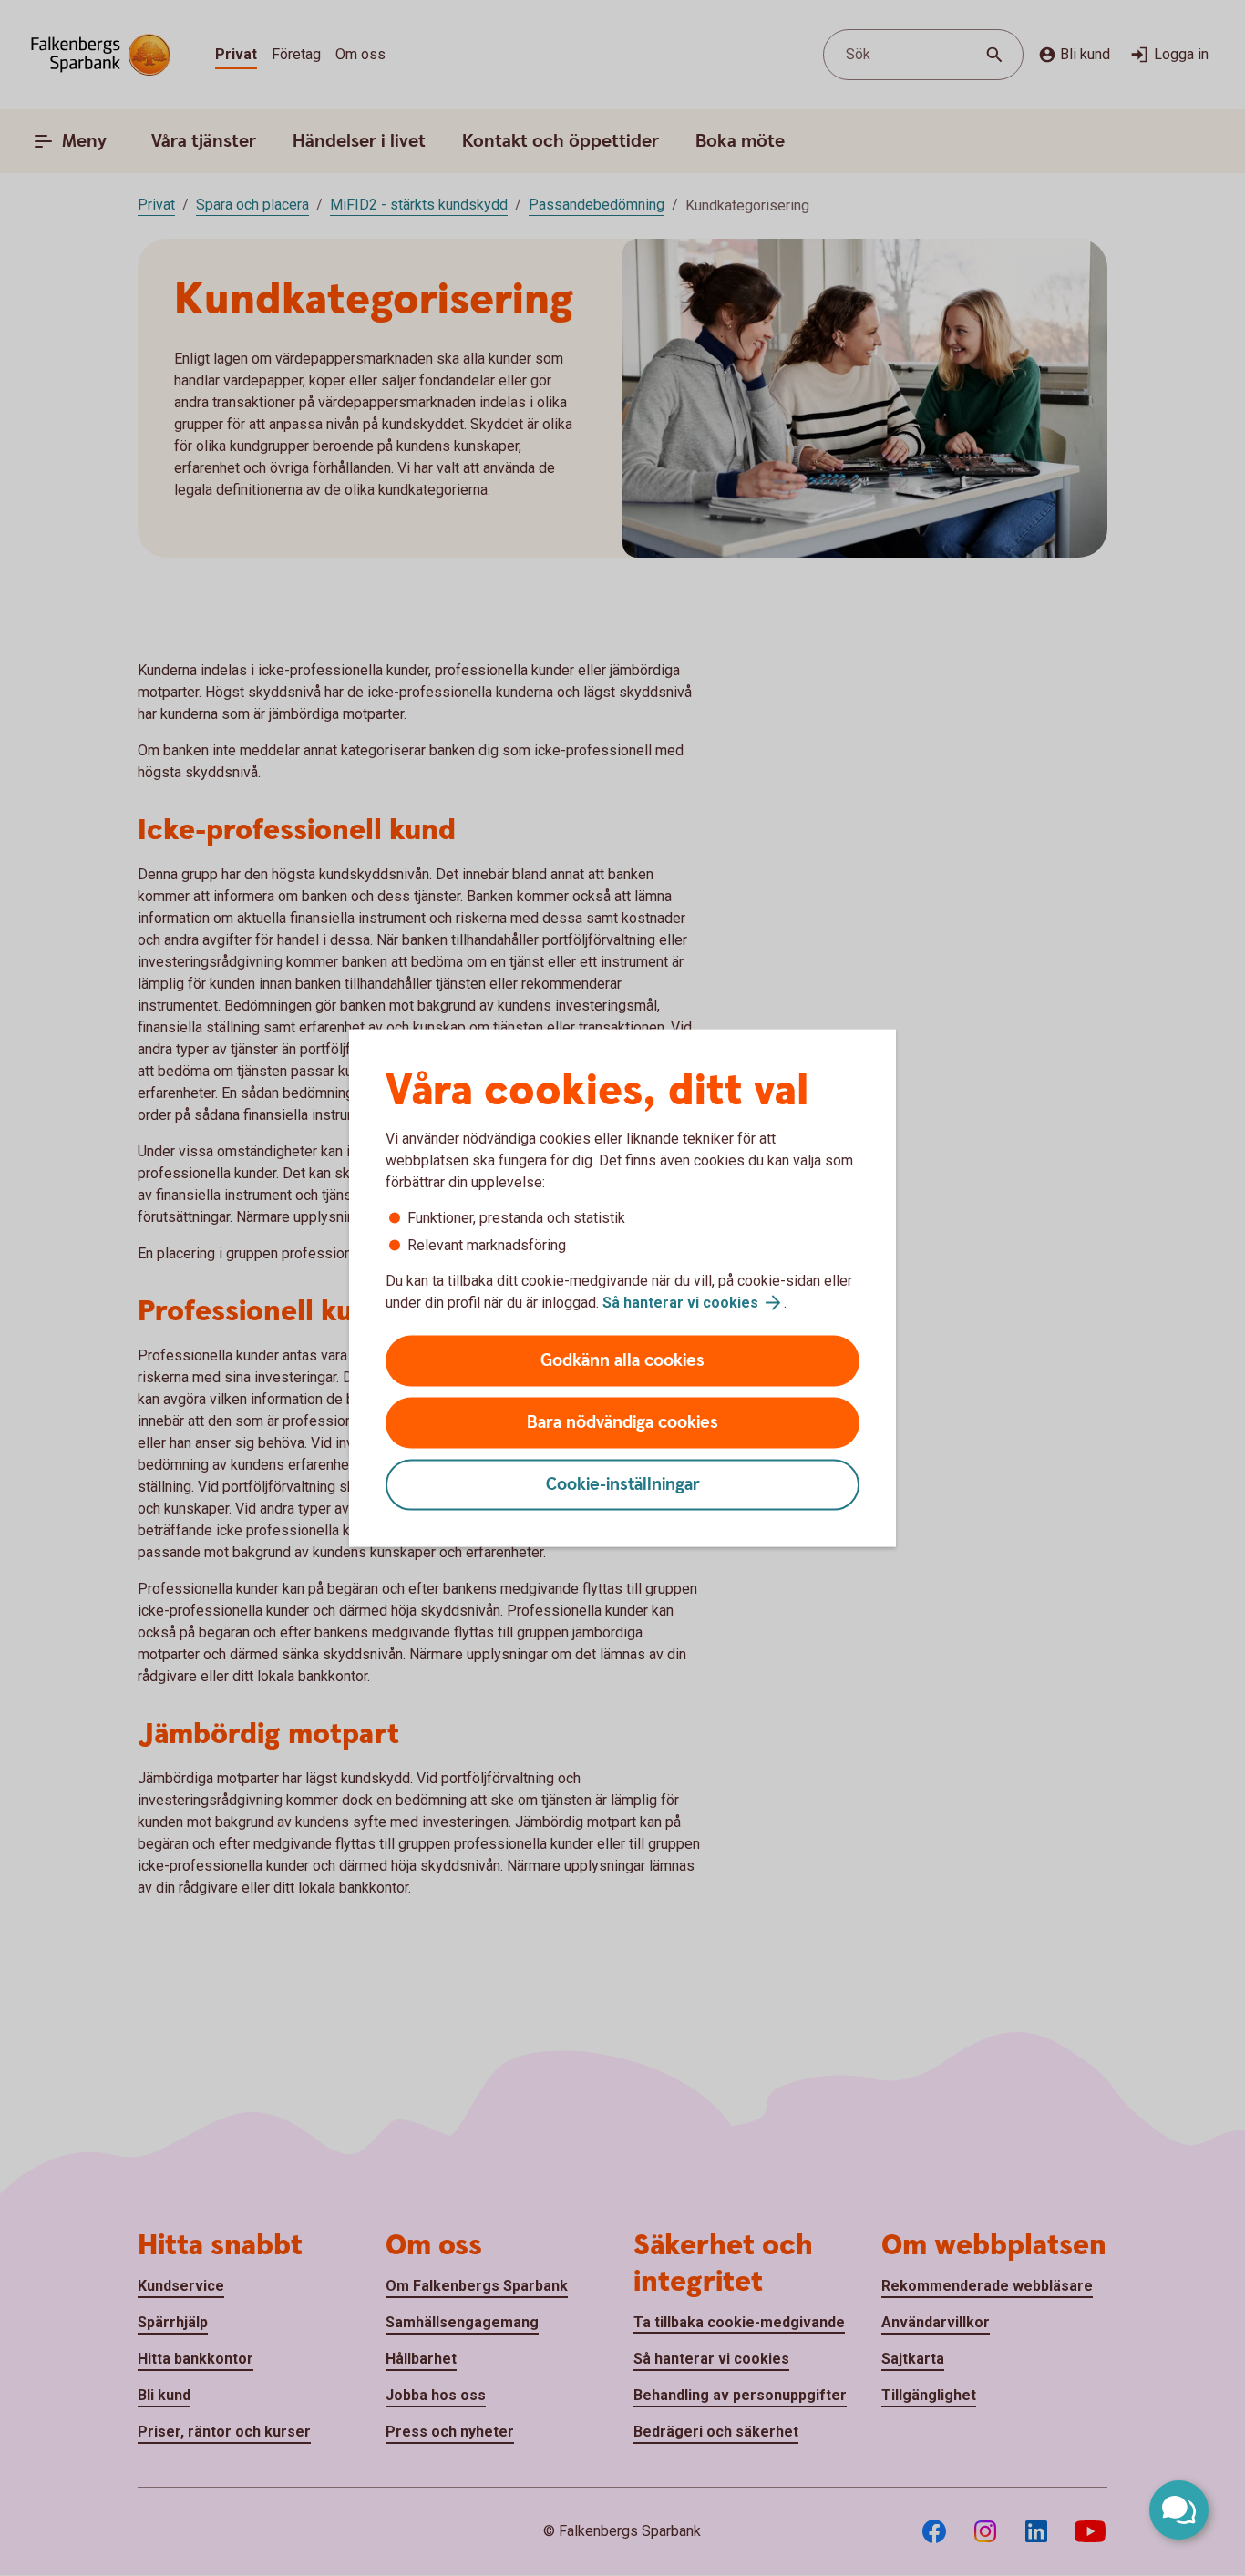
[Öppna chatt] (1179, 2510)
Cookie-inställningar (623, 1485)
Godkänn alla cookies (622, 1361)
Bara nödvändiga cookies (622, 1423)
